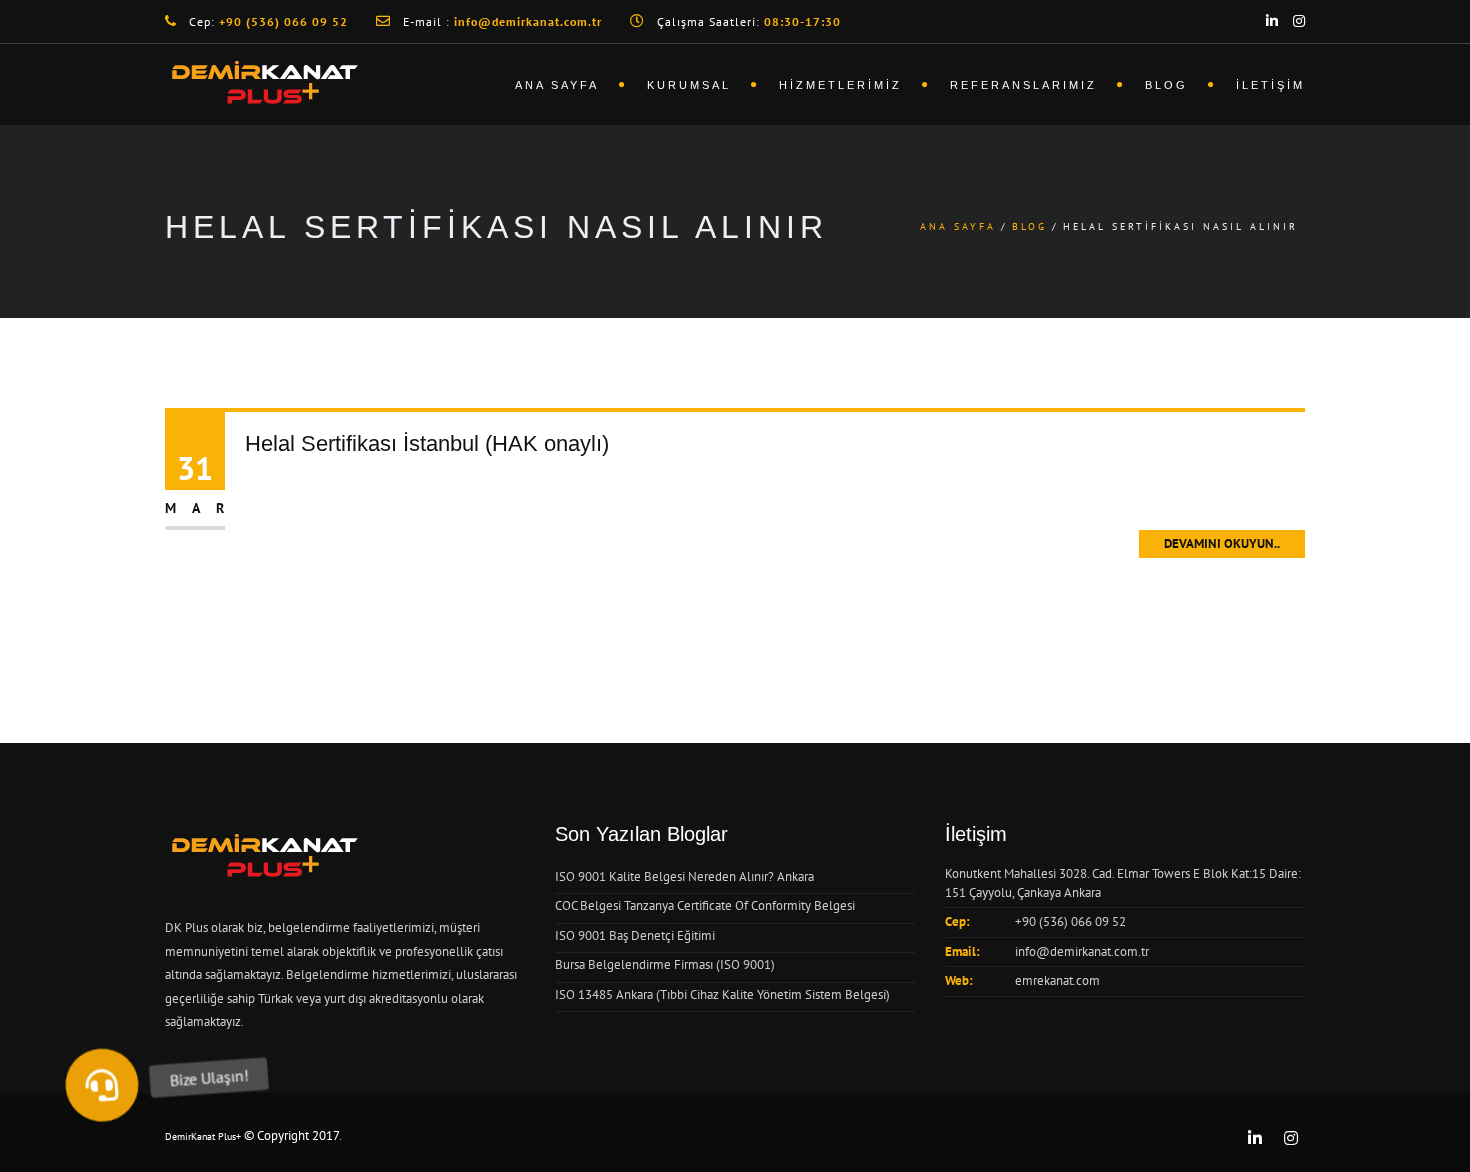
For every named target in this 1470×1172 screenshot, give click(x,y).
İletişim (1270, 85)
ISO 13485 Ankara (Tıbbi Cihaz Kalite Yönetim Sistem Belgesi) (722, 994)
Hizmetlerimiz (840, 85)
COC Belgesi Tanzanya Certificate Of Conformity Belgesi (705, 905)
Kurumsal (689, 85)
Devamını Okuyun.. (1222, 543)
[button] (101, 1085)
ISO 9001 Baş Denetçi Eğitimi (635, 935)
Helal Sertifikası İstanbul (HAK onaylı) (427, 443)
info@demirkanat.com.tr (1082, 951)
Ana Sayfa (557, 85)
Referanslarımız (1023, 85)
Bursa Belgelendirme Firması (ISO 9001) (665, 964)
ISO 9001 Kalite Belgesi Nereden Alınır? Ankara (684, 876)
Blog (1166, 85)
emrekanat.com (1057, 980)
